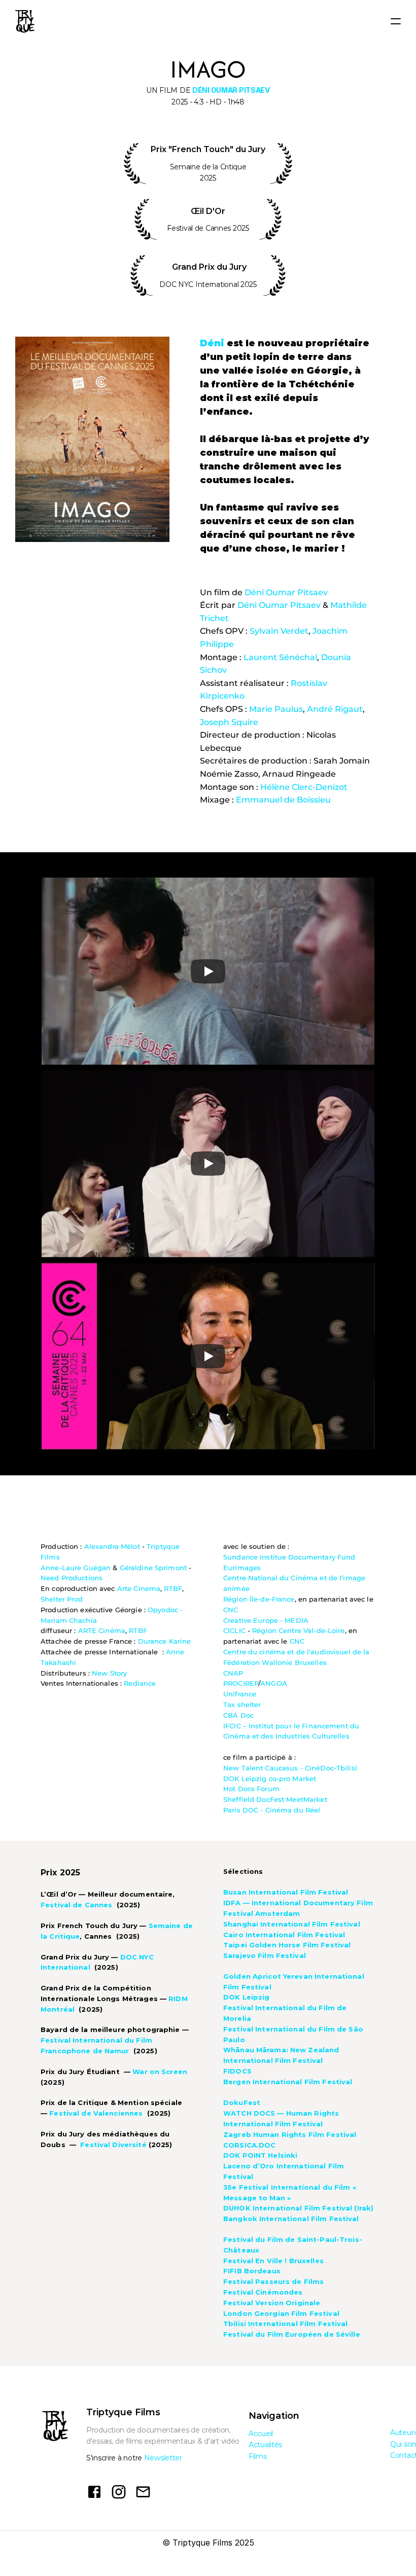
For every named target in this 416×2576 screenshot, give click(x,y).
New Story (109, 1673)
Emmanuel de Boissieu (283, 800)
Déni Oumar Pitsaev (286, 592)
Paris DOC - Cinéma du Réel (272, 1810)
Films (258, 2456)
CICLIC (234, 1630)
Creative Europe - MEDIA (266, 1620)
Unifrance (240, 1694)
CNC (231, 1610)
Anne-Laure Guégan (76, 1568)
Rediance (140, 1683)
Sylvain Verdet (279, 631)
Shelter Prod (62, 1599)
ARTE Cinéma (102, 1630)
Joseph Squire (229, 722)
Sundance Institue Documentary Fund (289, 1557)
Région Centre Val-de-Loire (298, 1630)
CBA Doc (238, 1715)
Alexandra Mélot (112, 1546)
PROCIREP (241, 1683)
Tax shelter (242, 1704)
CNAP (233, 1673)
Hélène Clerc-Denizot (304, 787)
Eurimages (242, 1568)
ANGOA (274, 1683)
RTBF (173, 1588)
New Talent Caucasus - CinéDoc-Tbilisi (290, 1768)
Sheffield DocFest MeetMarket (275, 1799)
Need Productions (72, 1578)
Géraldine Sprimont (153, 1568)
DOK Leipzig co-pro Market (270, 1779)
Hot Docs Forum (251, 1789)
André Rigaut (335, 709)
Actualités (265, 2445)
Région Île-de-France (259, 1599)
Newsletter (163, 2458)
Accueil (261, 2434)
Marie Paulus (276, 709)
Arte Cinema (139, 1588)
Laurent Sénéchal (280, 657)
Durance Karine (165, 1641)
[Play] (208, 971)
